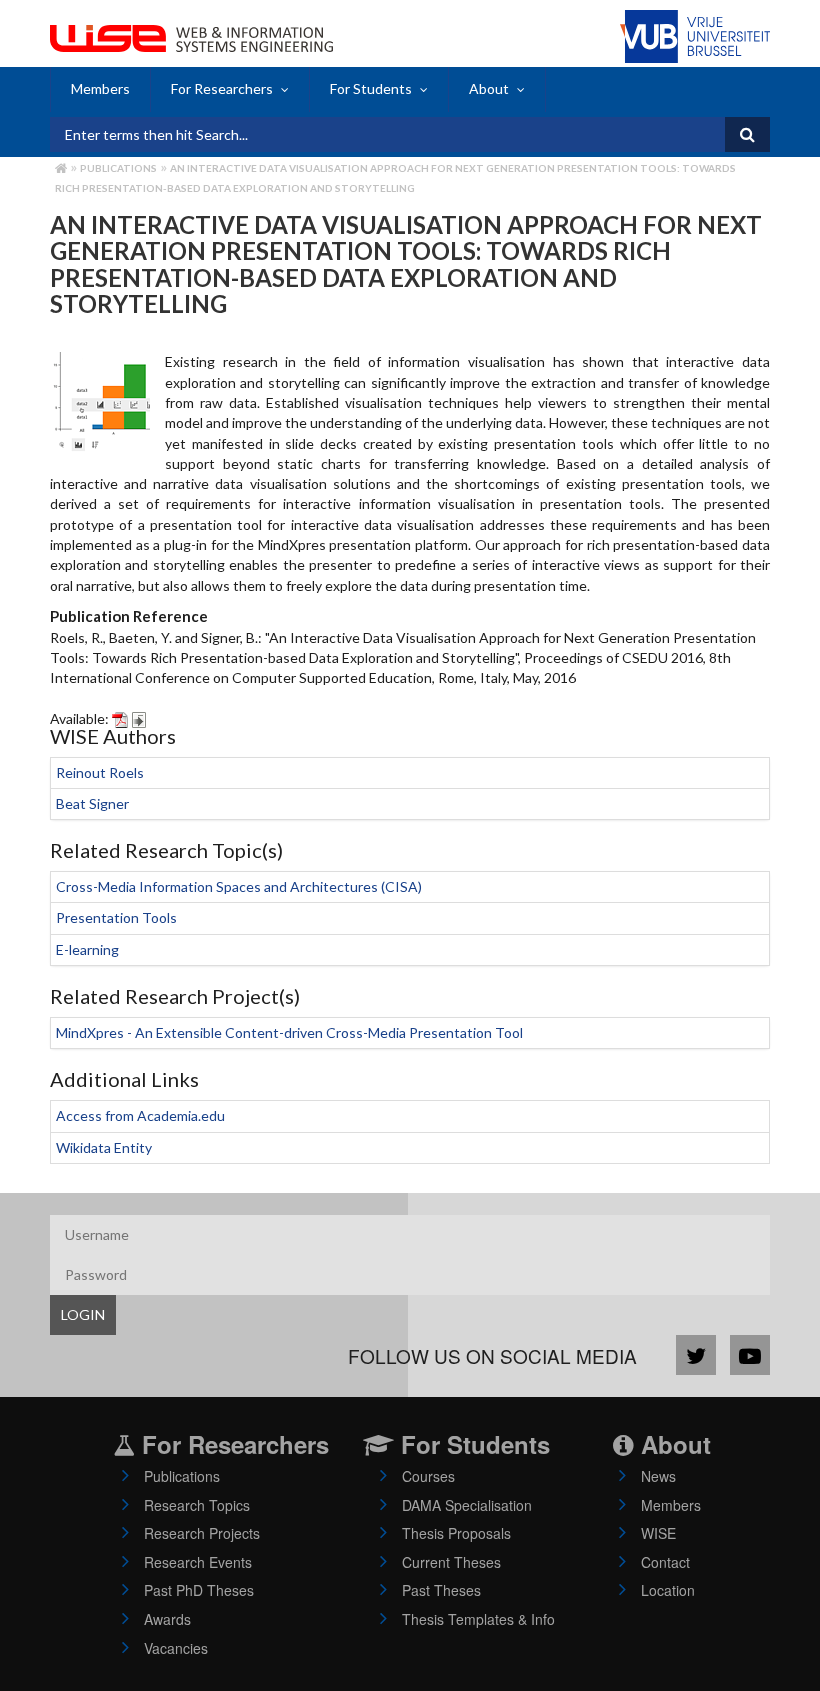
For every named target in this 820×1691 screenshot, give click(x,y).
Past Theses (441, 1590)
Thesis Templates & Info (478, 1619)
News (658, 1476)
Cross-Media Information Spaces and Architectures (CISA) (239, 886)
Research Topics (197, 1505)
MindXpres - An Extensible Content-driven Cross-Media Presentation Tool (289, 1032)
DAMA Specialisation (467, 1505)
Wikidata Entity (104, 1147)
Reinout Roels (100, 772)
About (489, 88)
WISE (658, 1533)
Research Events (198, 1562)
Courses (428, 1476)
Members (100, 88)
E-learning (87, 949)
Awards (167, 1619)
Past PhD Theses (199, 1590)
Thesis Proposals (456, 1533)
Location (668, 1590)
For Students (371, 88)
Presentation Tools (116, 917)
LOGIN (83, 1314)
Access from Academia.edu (140, 1115)
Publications (118, 168)
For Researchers (222, 88)
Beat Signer (92, 803)
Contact (665, 1562)
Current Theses (451, 1562)
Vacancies (176, 1648)
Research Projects (202, 1533)
